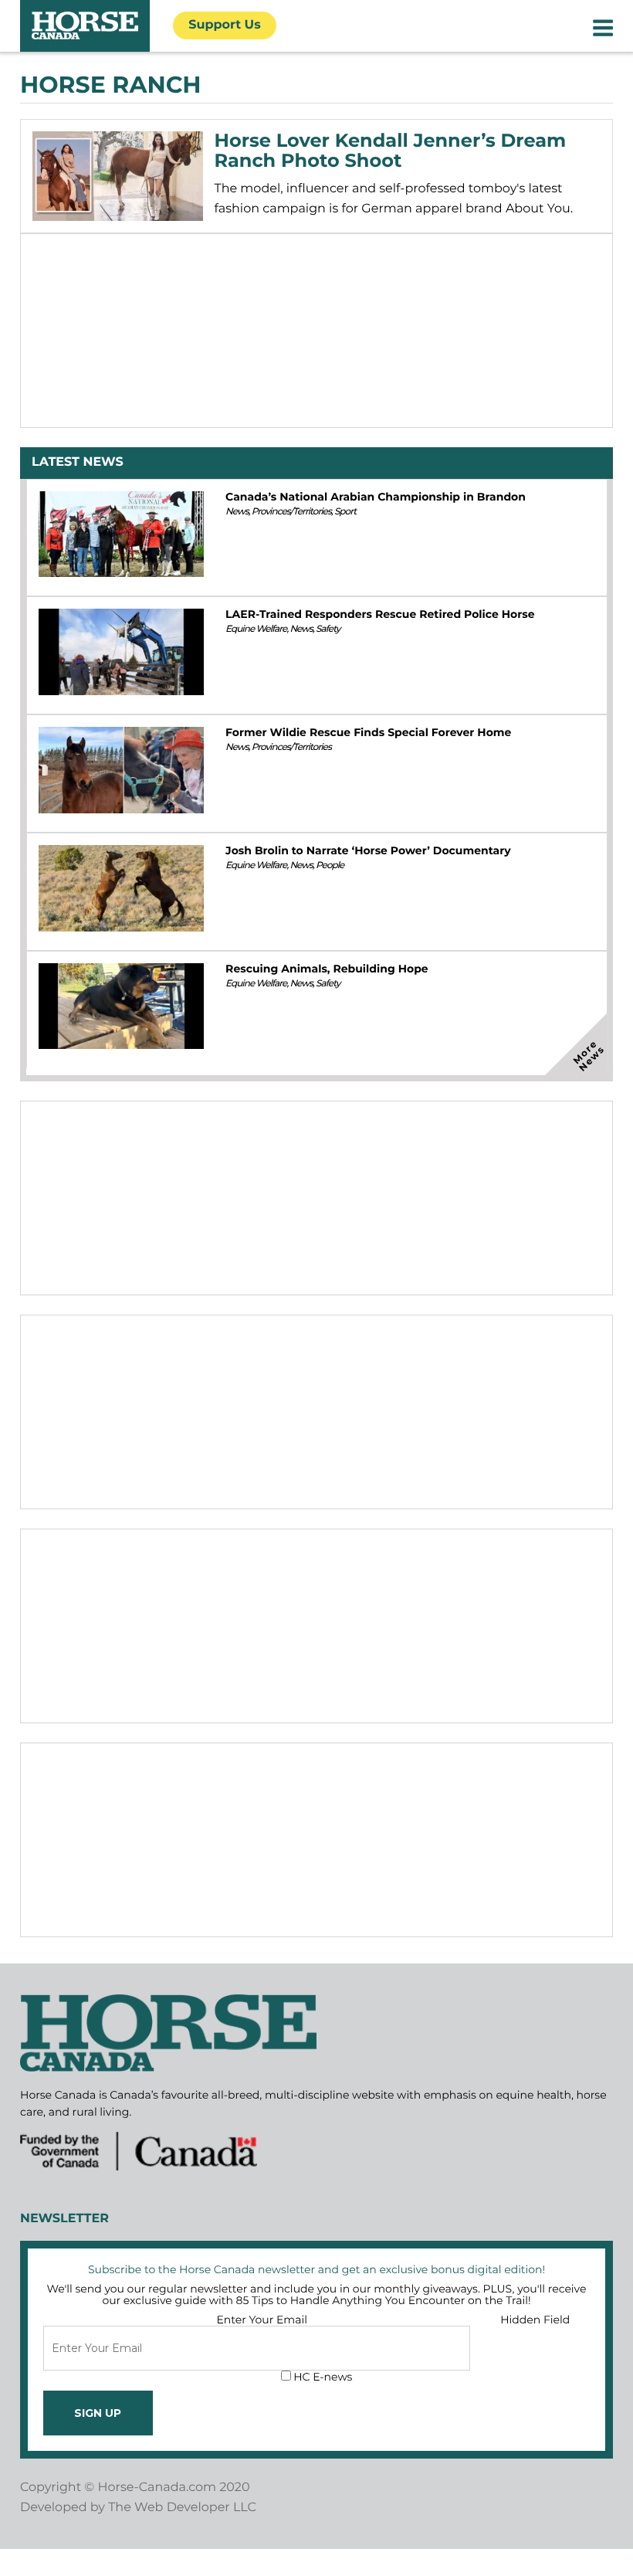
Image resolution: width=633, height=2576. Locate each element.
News (237, 512)
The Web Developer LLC (182, 2508)
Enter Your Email (262, 2320)
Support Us (225, 25)
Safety (328, 629)
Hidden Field (535, 2320)
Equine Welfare (256, 629)
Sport (345, 512)
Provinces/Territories (291, 512)
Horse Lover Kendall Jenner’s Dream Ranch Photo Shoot (391, 151)
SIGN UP (98, 2413)
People (330, 865)
